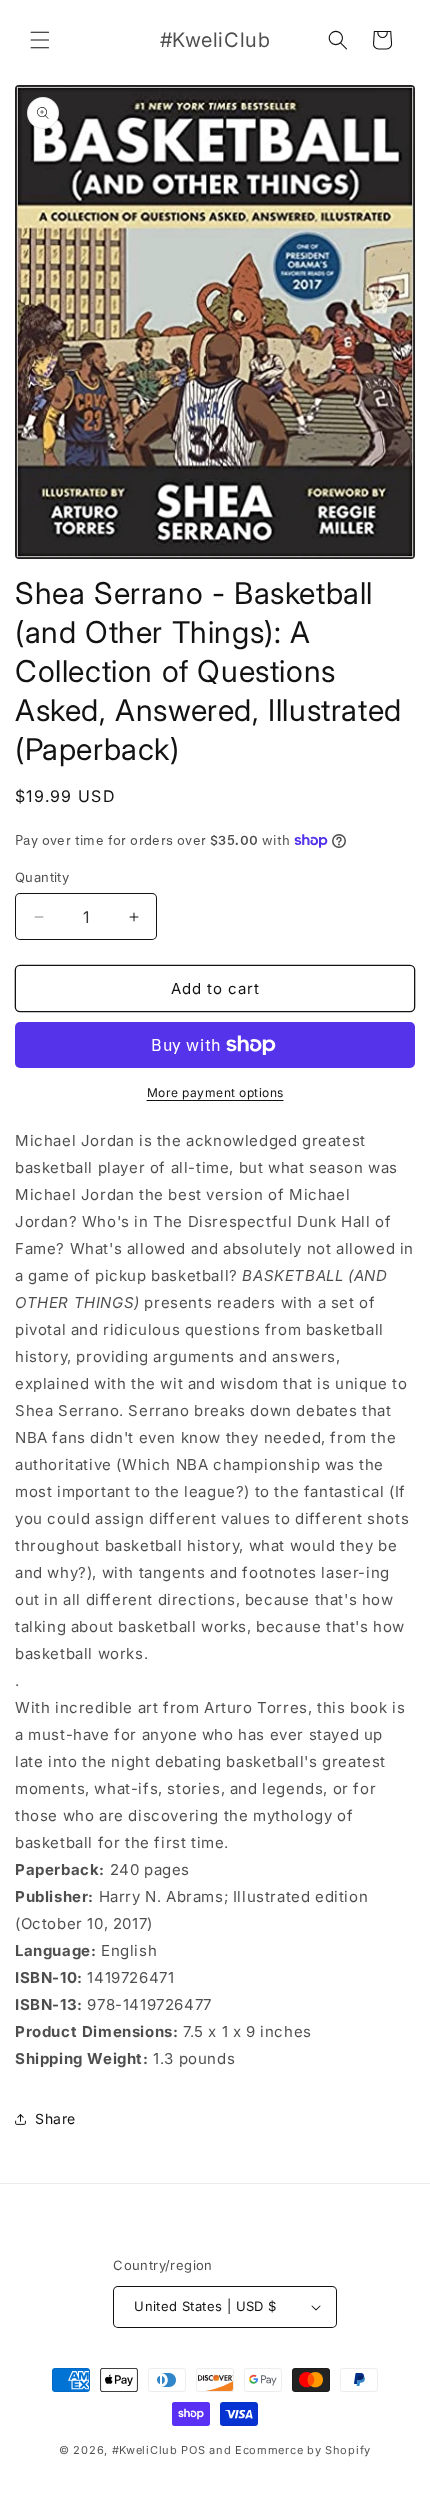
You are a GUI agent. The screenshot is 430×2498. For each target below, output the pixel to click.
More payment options (215, 1092)
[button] (40, 40)
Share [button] (55, 2118)
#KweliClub (145, 2450)
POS (193, 2450)
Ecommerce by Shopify (303, 2450)
